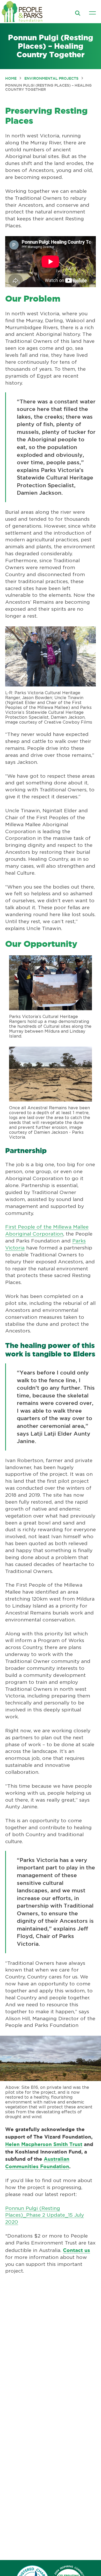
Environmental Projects (51, 78)
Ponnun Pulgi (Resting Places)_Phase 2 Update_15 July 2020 (45, 2215)
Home (11, 78)
